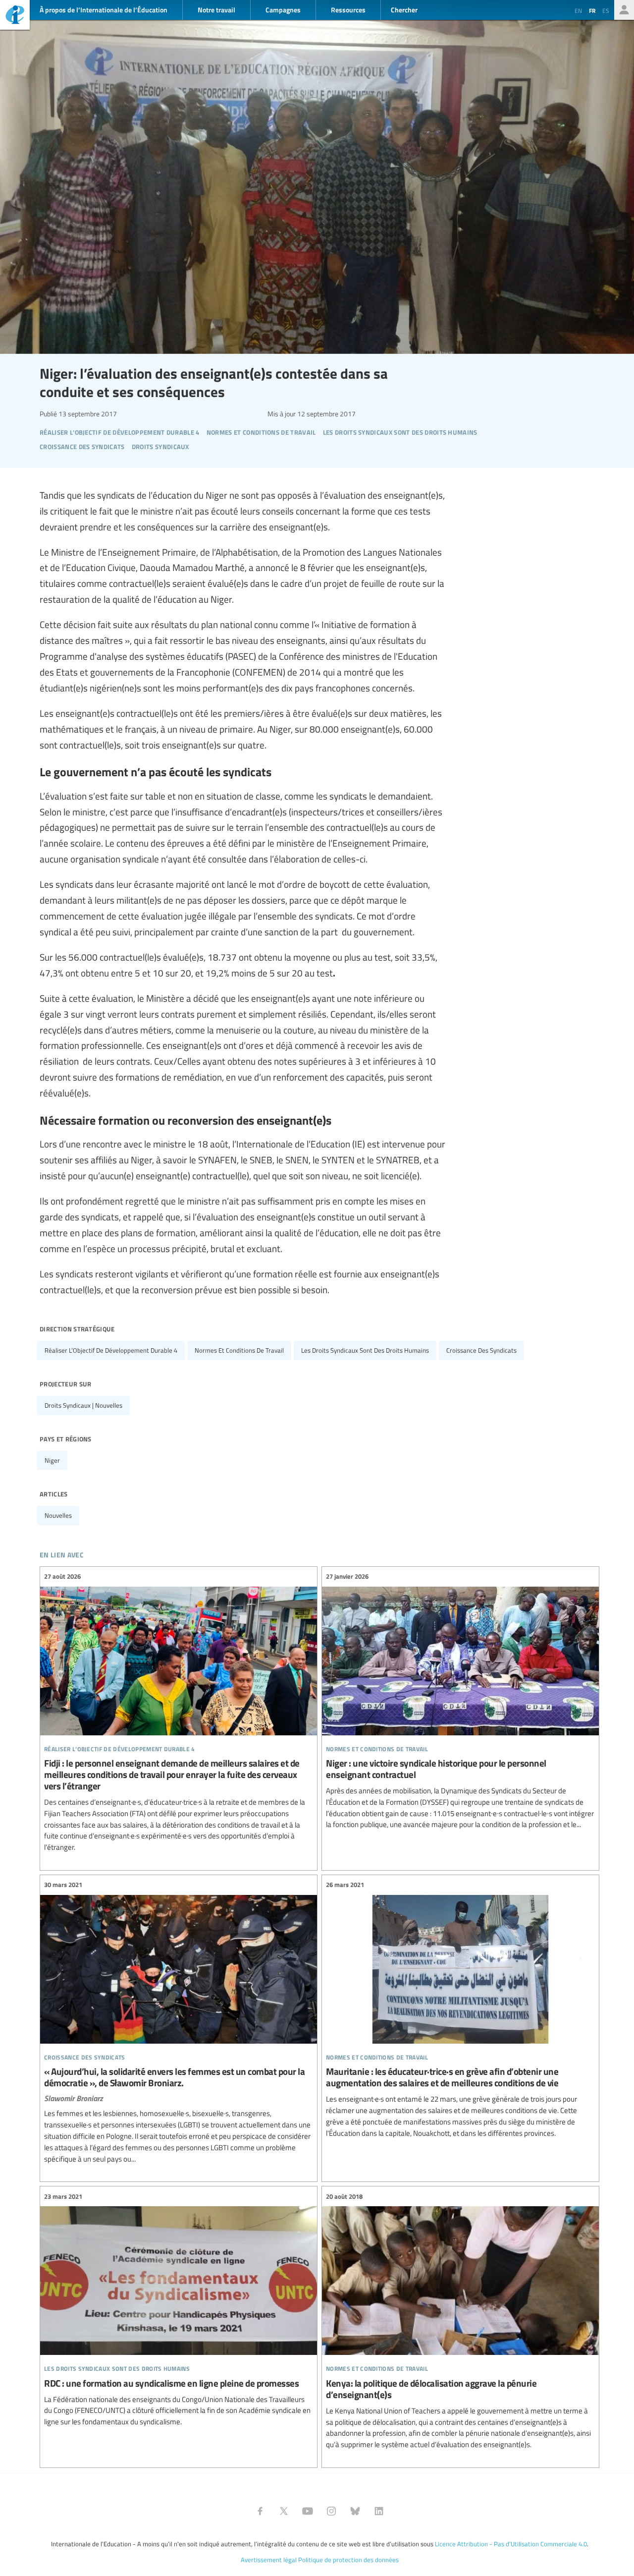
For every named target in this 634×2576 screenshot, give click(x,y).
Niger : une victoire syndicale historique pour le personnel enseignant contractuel (460, 1701)
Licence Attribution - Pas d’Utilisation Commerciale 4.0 (511, 2544)
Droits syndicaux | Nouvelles (83, 1405)
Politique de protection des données (348, 2560)
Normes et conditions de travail (239, 1350)
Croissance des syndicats (481, 1350)
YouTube (308, 2511)
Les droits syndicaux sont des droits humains (365, 1350)
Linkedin (379, 2511)
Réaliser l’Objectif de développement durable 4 (111, 1350)
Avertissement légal (269, 2560)
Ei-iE (15, 16)
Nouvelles (58, 1515)
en (578, 10)
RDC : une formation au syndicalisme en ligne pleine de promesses (179, 2309)
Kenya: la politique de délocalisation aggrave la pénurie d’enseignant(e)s (460, 2320)
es (606, 10)
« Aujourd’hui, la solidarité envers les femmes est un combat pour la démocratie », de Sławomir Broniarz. (179, 2022)
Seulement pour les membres (624, 10)
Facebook (260, 2511)
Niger (52, 1460)
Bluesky (355, 2511)
